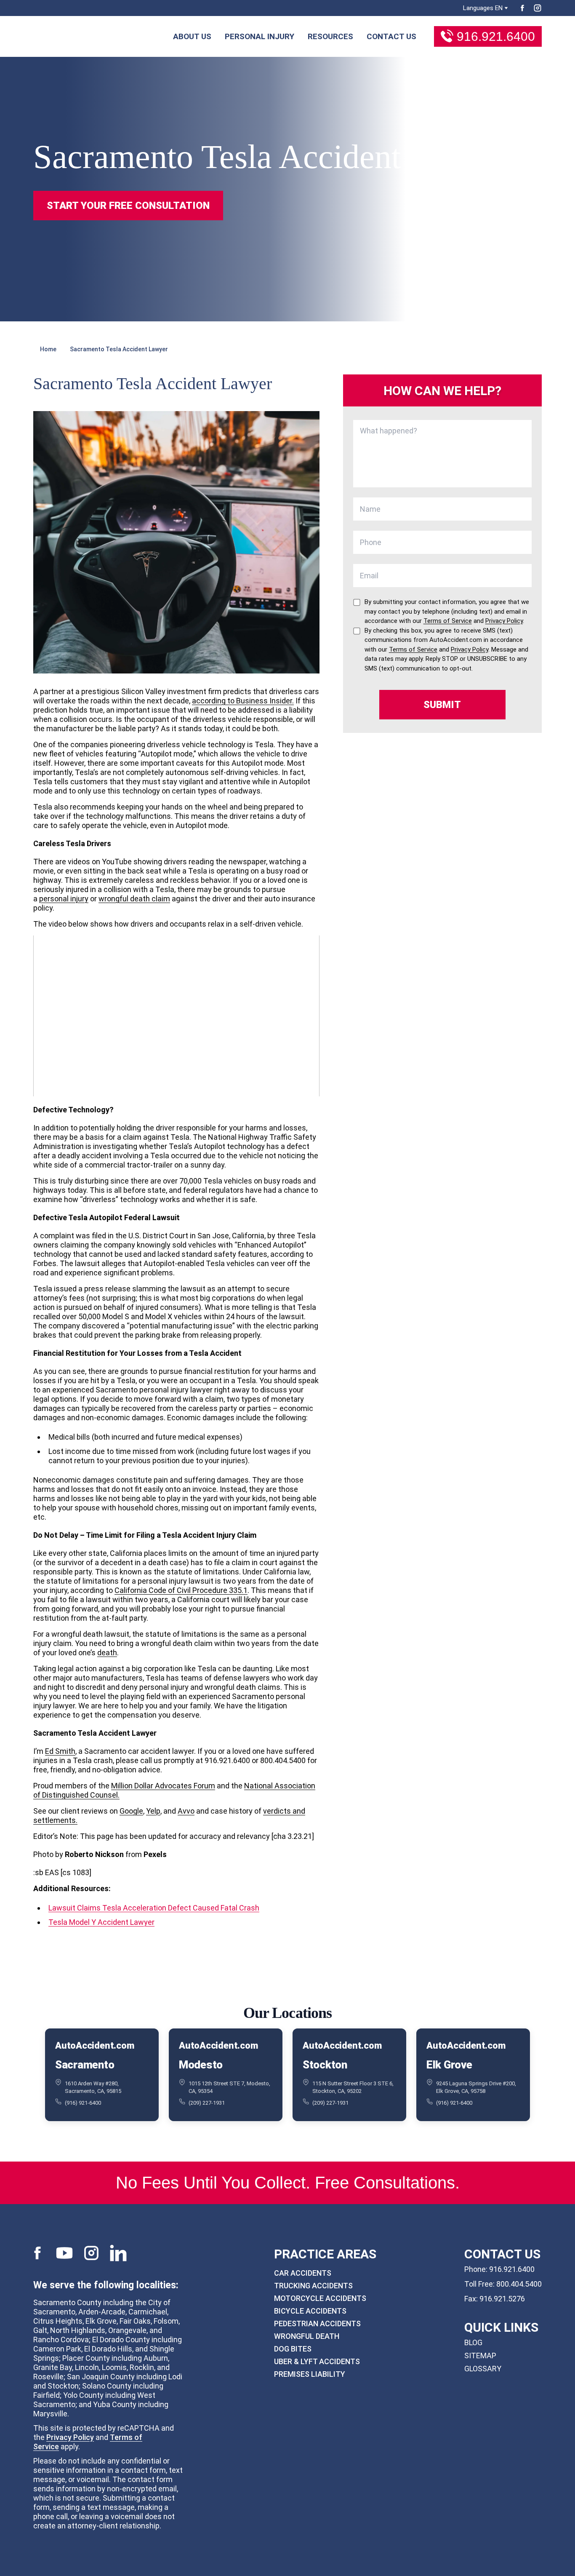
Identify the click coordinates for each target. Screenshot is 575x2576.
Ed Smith (60, 1751)
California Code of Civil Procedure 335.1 (181, 1590)
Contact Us (391, 36)
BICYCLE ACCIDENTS (310, 2311)
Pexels (155, 1854)
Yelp (153, 1811)
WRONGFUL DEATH (307, 2336)
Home (48, 349)
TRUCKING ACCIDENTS (313, 2286)
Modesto (201, 2065)
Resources (330, 36)
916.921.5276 (502, 2299)
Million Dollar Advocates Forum (163, 1786)
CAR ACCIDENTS (303, 2273)
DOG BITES (293, 2349)
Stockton (325, 2065)
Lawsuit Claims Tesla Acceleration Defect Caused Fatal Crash (154, 1908)
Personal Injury (260, 36)
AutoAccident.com (95, 2046)
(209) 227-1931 (207, 2103)
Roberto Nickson (94, 1854)
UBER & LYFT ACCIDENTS (317, 2361)
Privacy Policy (70, 2437)
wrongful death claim (134, 899)
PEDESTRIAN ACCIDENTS (317, 2323)
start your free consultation (128, 206)
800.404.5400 (519, 2284)
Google (131, 1811)
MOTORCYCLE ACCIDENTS (320, 2298)
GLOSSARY (483, 2369)
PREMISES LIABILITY (310, 2374)
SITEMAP (480, 2356)
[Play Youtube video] (176, 1016)
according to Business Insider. (243, 701)
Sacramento (85, 2065)
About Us (192, 36)
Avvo (186, 1811)
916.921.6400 (496, 36)
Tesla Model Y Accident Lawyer (101, 1922)
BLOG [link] (473, 2342)
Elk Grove (449, 2065)
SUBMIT (442, 705)
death (107, 1653)
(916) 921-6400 (83, 2103)
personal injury (64, 899)
